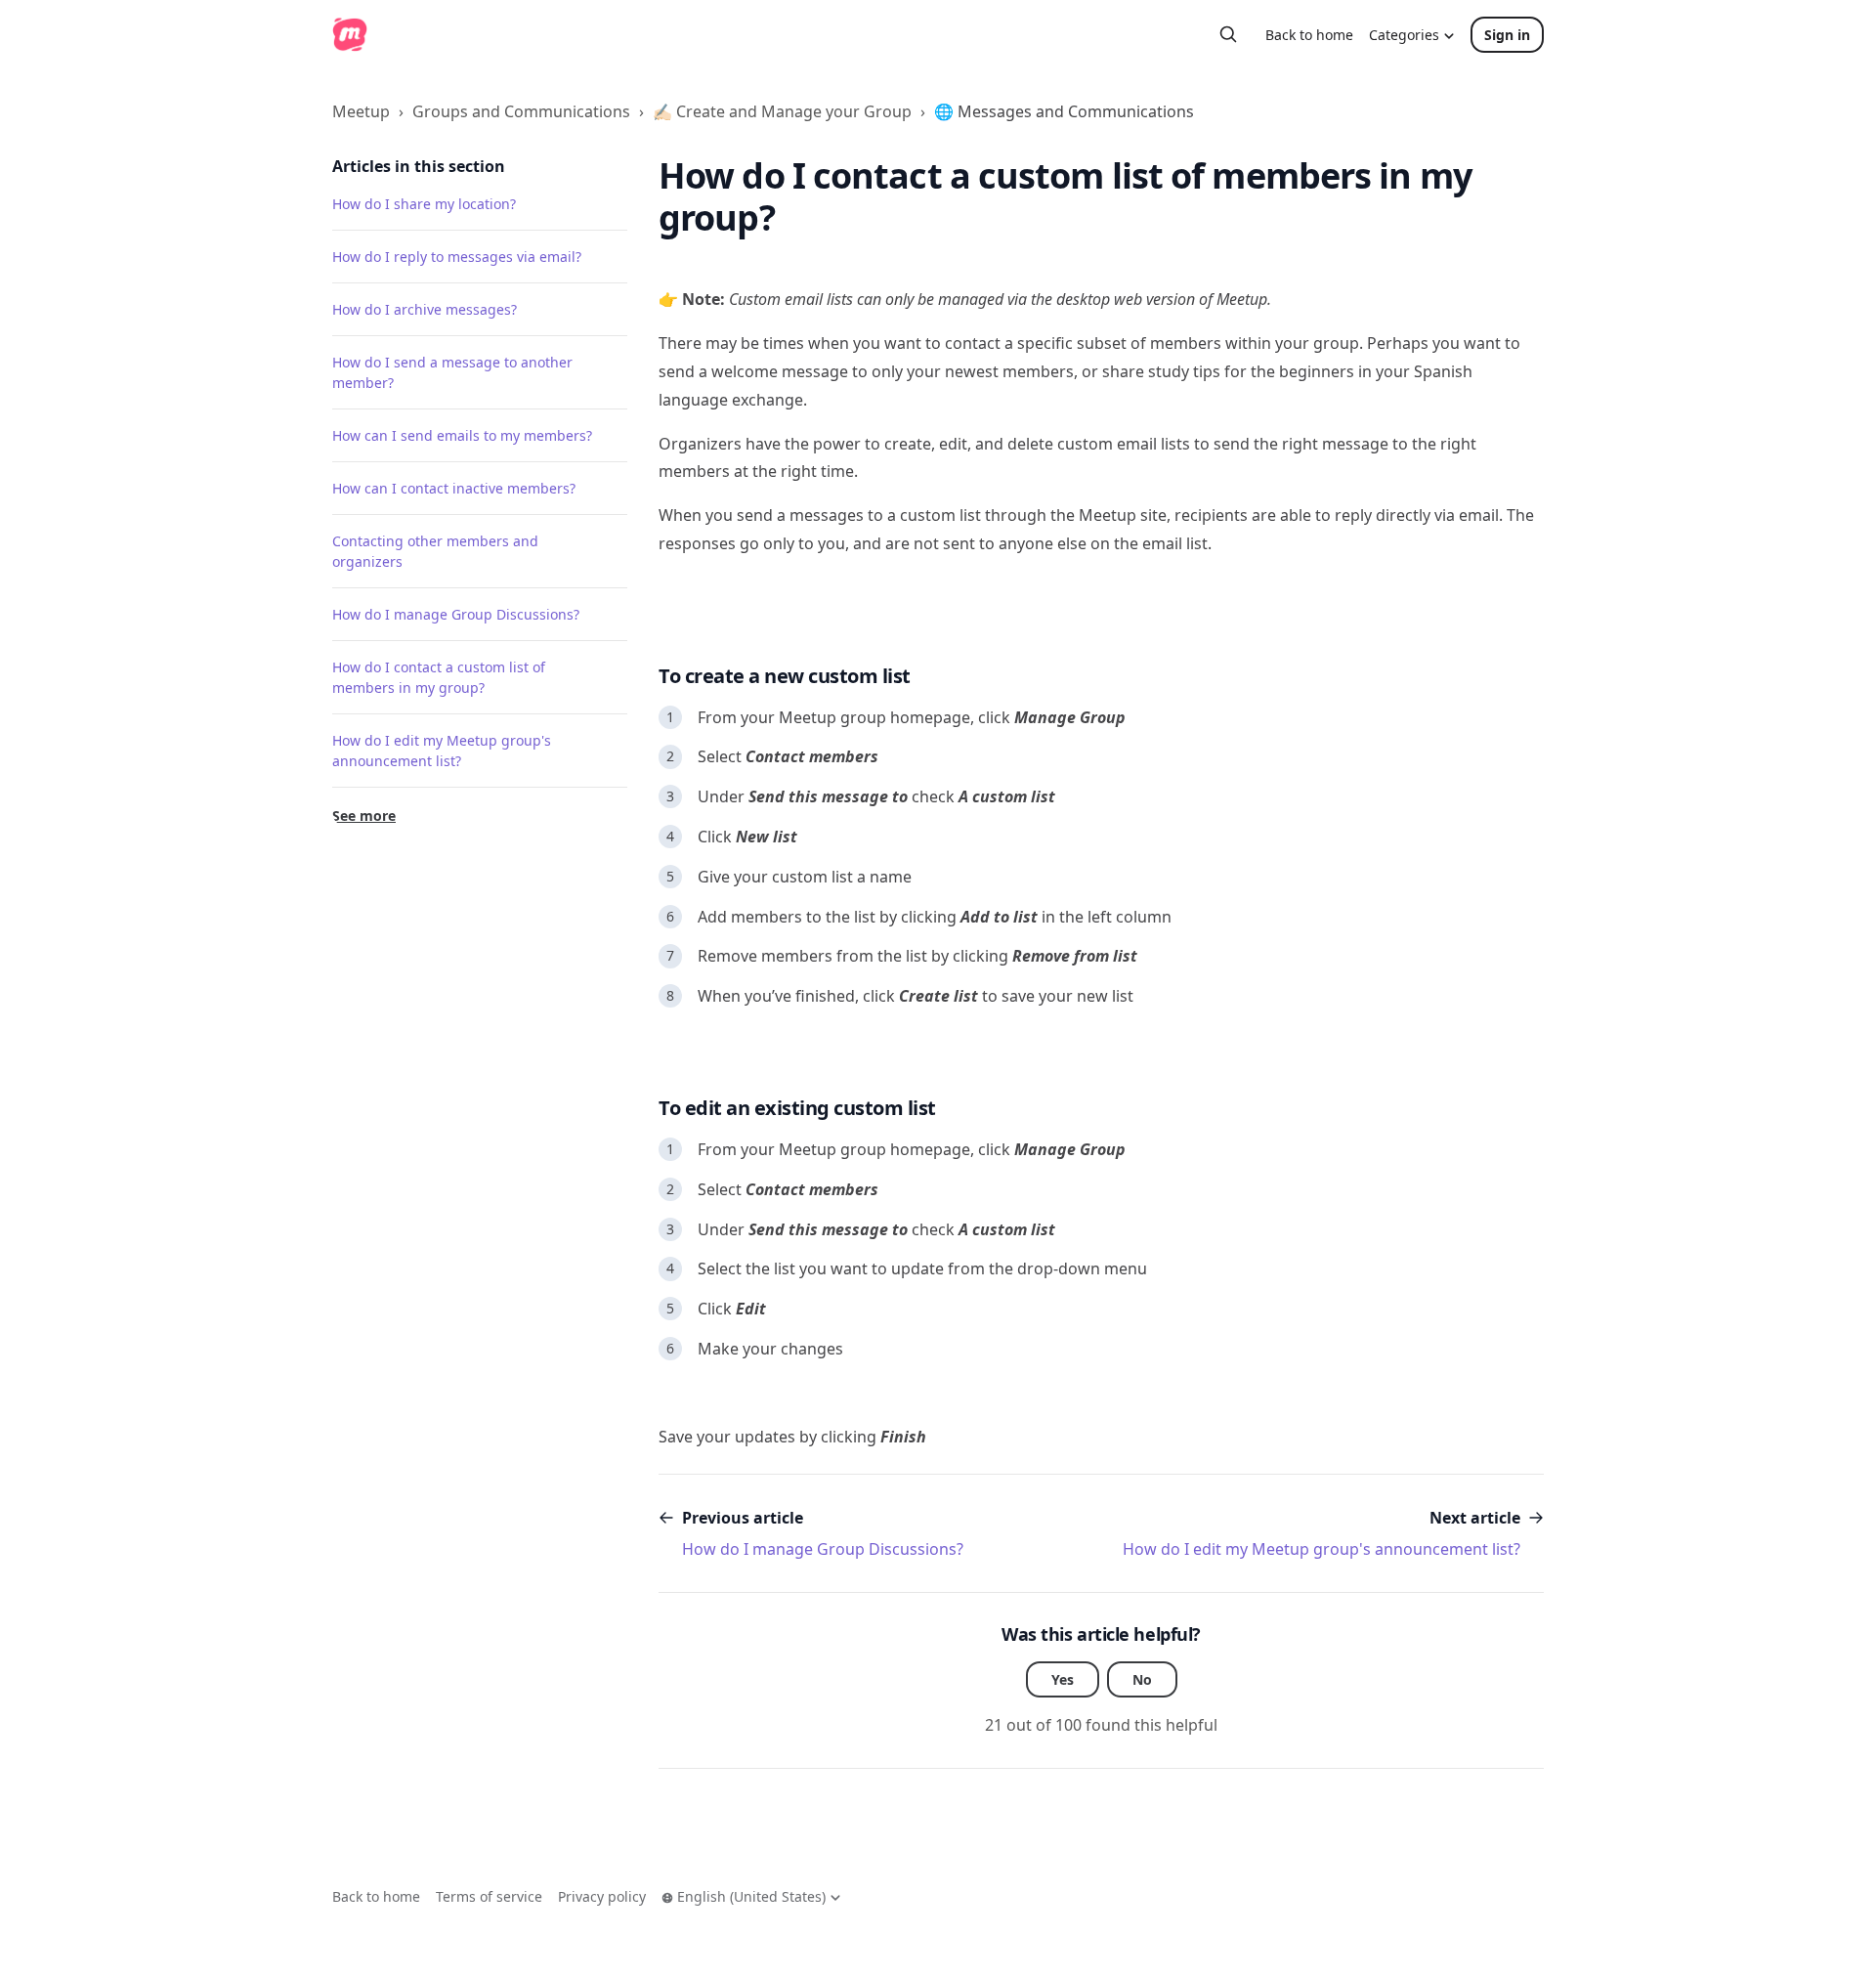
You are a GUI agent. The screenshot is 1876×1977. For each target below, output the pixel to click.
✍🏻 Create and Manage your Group (782, 111)
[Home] (350, 34)
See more (364, 816)
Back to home (1309, 35)
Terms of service (489, 1896)
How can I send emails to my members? (462, 435)
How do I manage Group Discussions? (456, 614)
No (1142, 1679)
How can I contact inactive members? (454, 488)
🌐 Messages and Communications (1064, 111)
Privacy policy (602, 1896)
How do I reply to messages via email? (457, 257)
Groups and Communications (521, 111)
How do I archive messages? (425, 309)
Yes (1063, 1679)
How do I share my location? (424, 204)
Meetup (361, 111)
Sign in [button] (1507, 35)
